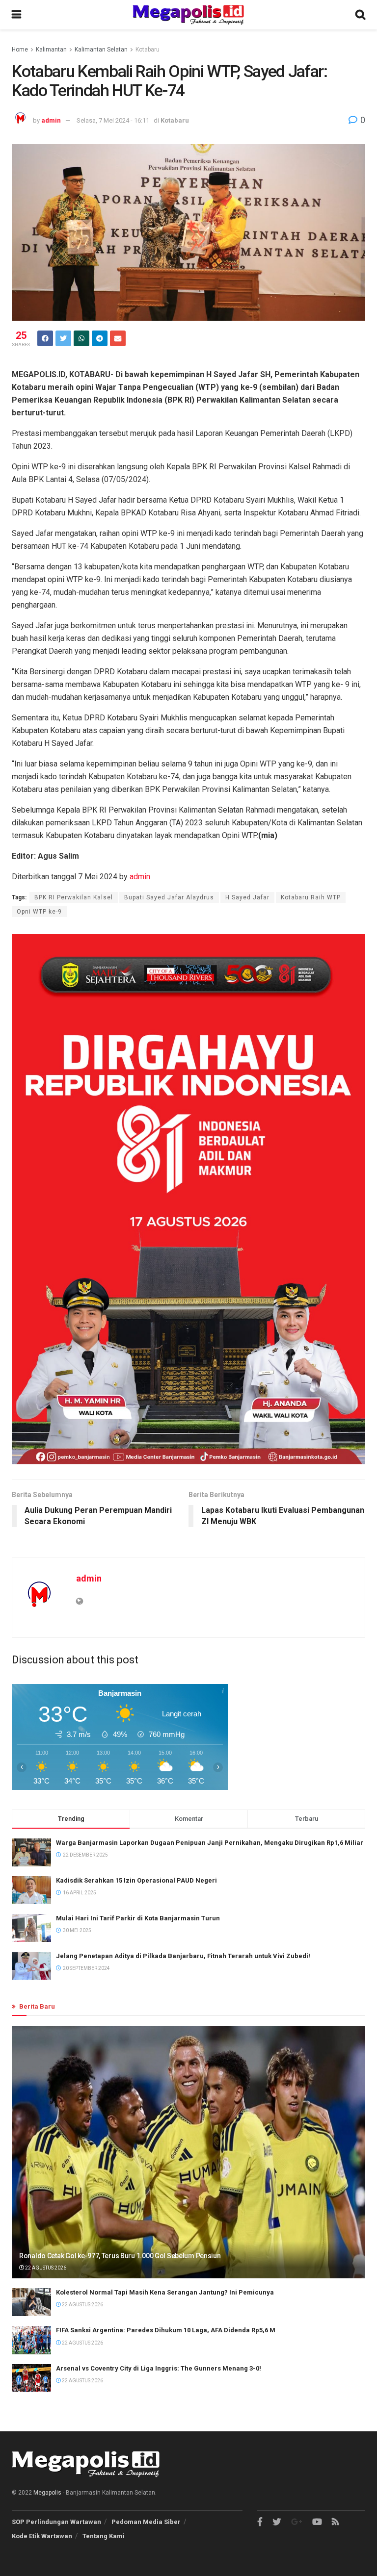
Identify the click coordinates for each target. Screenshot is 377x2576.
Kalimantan (51, 50)
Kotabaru (148, 50)
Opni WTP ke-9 (39, 912)
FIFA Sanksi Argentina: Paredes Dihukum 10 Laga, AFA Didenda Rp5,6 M (166, 2330)
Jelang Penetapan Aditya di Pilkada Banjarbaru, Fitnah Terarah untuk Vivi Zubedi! (183, 1956)
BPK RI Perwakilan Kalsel (74, 897)
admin (51, 120)
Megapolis (47, 2493)
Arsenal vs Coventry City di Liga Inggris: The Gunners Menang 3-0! (159, 2368)
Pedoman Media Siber (146, 2522)
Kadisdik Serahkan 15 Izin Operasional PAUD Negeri (136, 1880)
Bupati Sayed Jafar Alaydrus (169, 897)
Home (20, 50)
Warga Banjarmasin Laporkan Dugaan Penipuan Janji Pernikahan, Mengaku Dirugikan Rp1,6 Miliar (210, 1843)
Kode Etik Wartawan (42, 2536)
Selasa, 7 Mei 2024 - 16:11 (113, 120)
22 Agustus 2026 (45, 2268)
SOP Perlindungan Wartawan (56, 2522)
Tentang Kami (104, 2536)
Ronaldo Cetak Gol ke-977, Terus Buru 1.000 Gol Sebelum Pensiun (120, 2256)
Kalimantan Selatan (101, 50)
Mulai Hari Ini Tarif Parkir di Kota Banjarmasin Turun (138, 1918)
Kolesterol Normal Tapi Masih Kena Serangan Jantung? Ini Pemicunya (165, 2292)
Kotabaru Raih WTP (311, 897)
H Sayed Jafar (247, 897)
